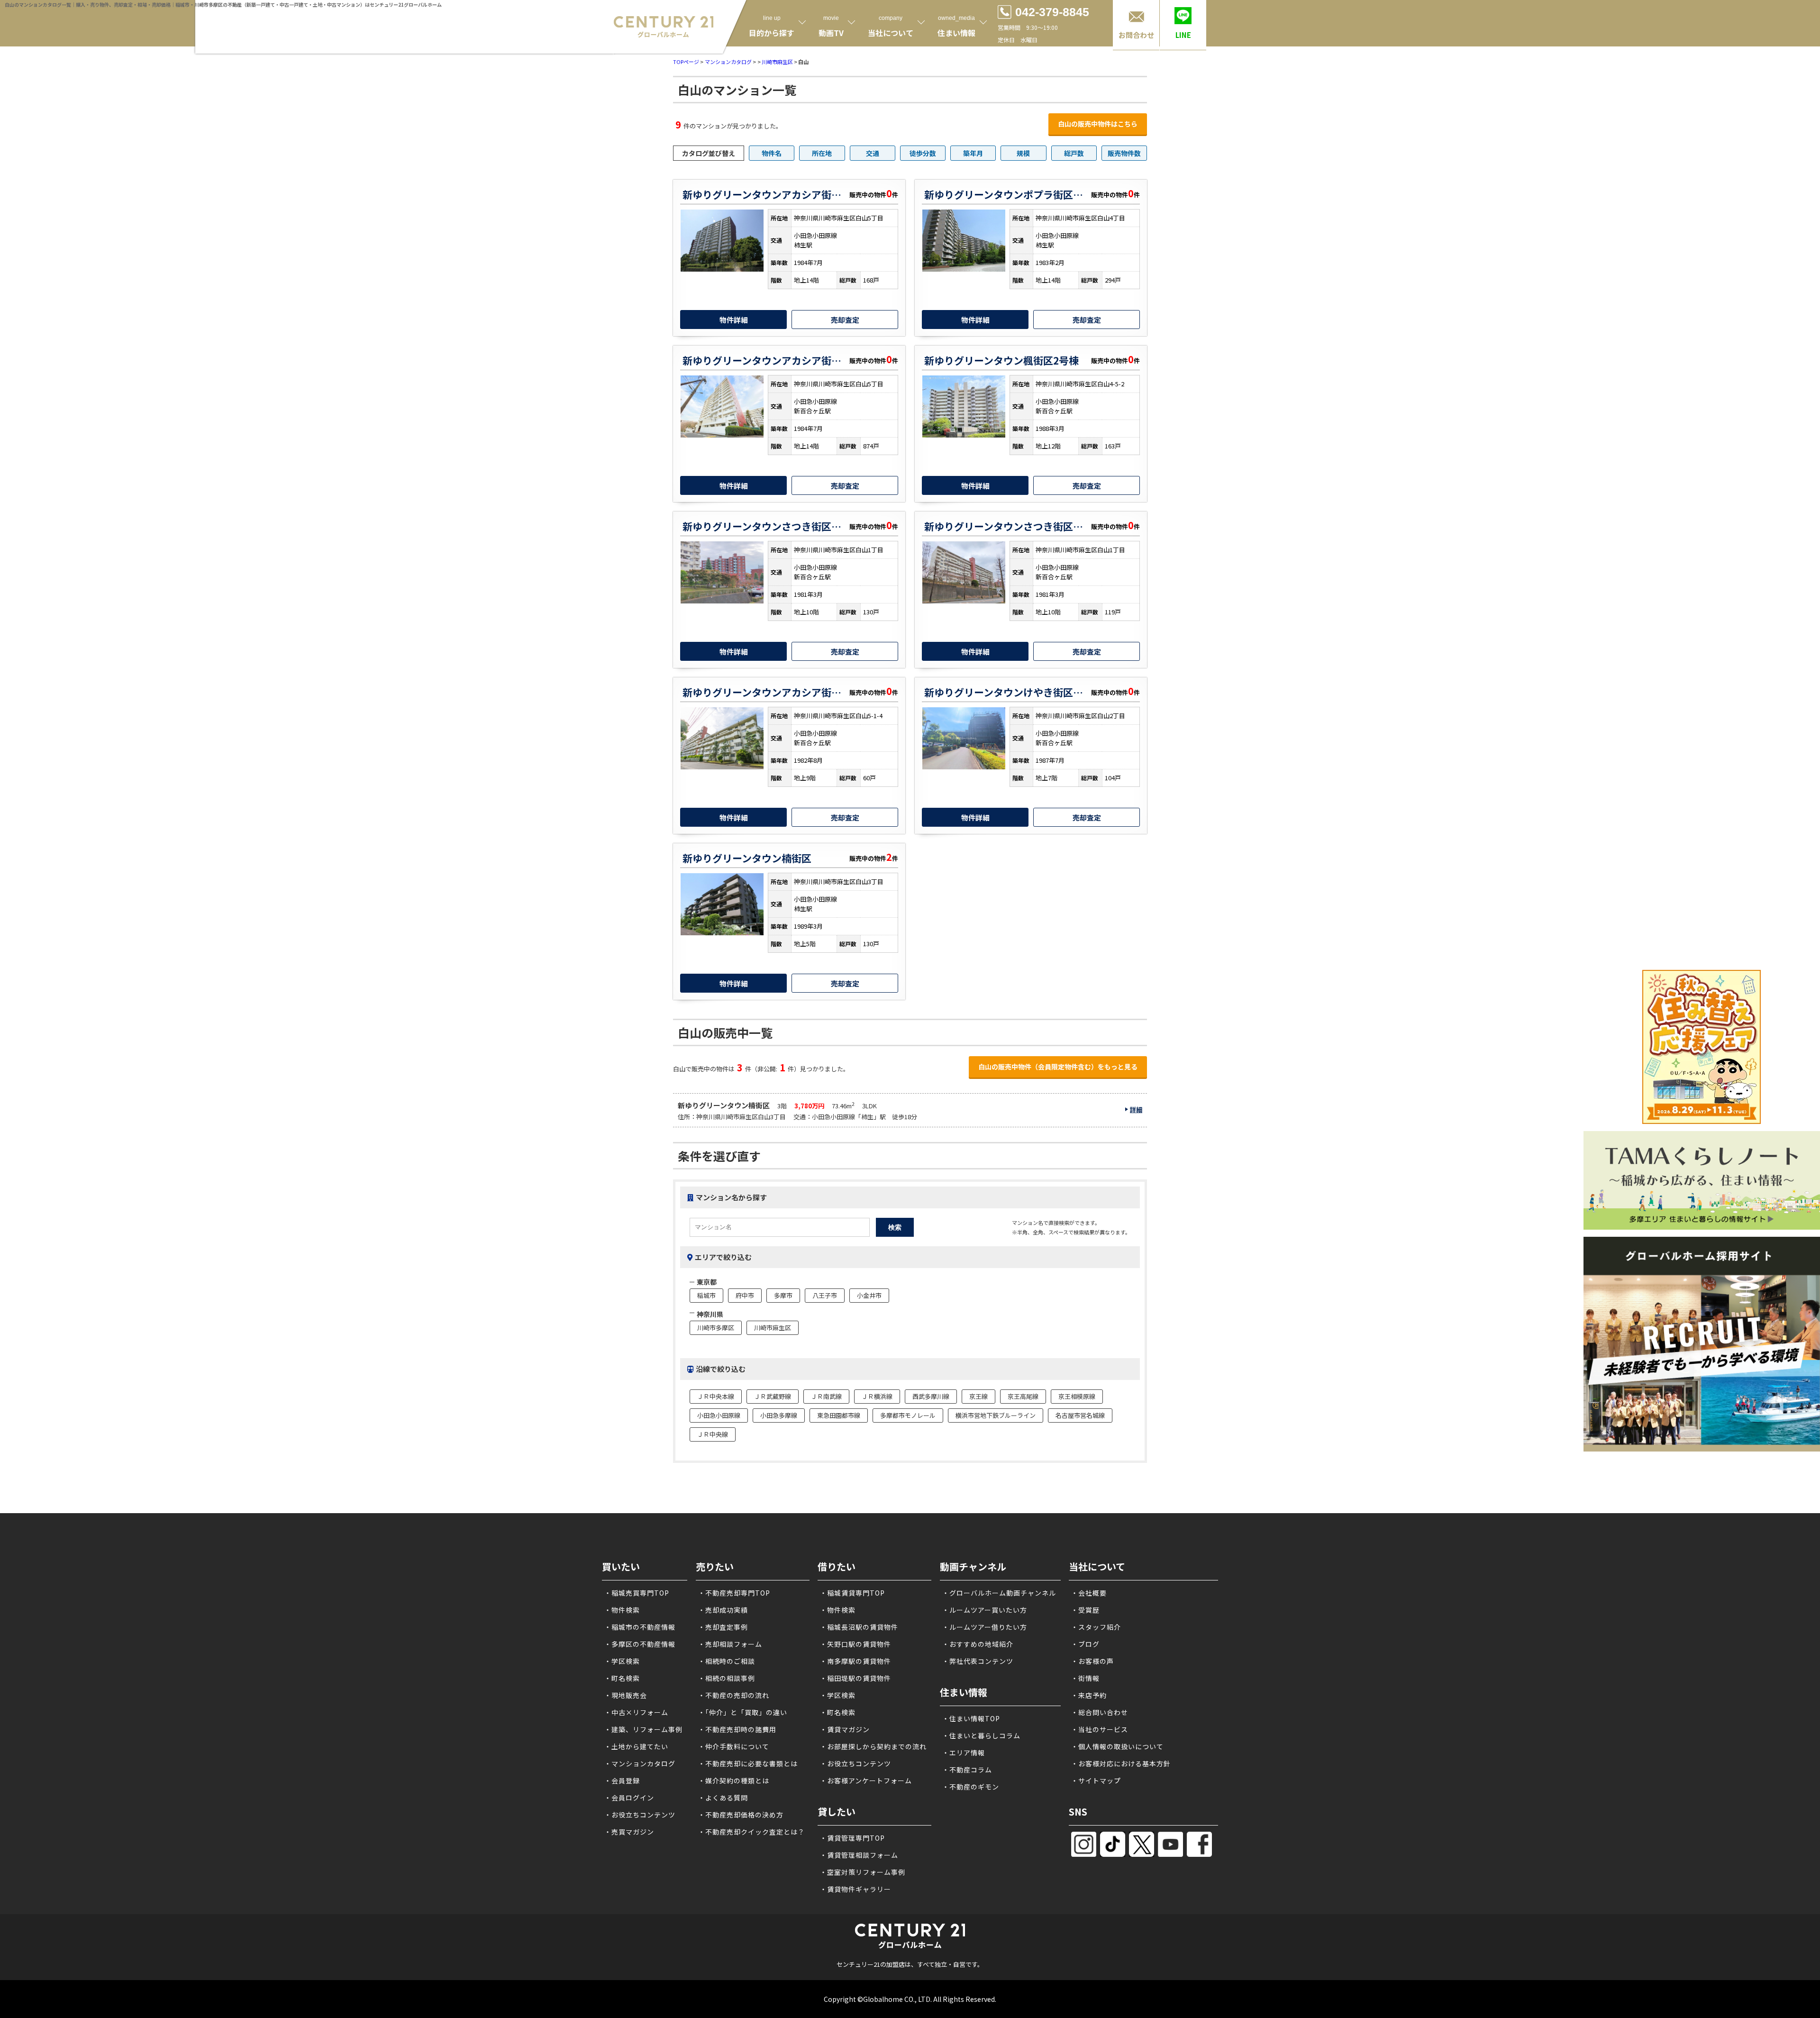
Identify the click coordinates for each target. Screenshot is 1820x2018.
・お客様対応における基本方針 (1121, 1763)
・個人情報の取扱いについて (1117, 1746)
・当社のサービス (1100, 1729)
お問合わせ (1136, 35)
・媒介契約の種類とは (734, 1781)
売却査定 (845, 320)
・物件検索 (622, 1610)
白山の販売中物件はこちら (1098, 124)
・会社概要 (1089, 1593)
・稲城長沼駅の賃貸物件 (859, 1627)
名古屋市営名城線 (1080, 1415)
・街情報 (1085, 1678)
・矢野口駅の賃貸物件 (855, 1644)
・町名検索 (622, 1678)
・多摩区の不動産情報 (640, 1644)
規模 (1023, 153)
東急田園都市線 (839, 1415)
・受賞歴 (1085, 1610)
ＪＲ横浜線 (877, 1396)
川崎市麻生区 (777, 62)
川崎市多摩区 (716, 1328)
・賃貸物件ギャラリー (855, 1889)
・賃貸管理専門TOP (852, 1838)
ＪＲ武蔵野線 (773, 1396)
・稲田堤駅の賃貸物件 (855, 1678)
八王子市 (825, 1295)
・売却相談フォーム (730, 1644)
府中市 (745, 1295)
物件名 (772, 153)
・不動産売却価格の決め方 (741, 1815)
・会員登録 (622, 1781)
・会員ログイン (629, 1798)
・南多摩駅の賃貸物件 (855, 1661)
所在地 (822, 153)
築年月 (973, 153)
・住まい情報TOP (971, 1718)
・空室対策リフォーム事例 (863, 1872)
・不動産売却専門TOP (734, 1593)
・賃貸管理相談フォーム (859, 1855)
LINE (1183, 35)
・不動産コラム (967, 1770)
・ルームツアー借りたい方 (985, 1627)
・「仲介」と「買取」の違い (743, 1712)
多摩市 (783, 1295)
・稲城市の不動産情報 (640, 1627)
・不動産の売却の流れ (734, 1695)
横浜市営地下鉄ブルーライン (996, 1415)
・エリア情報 (964, 1753)
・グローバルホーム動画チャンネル (999, 1593)
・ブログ (1085, 1644)
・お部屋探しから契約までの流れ (873, 1746)
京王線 (978, 1396)
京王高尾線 (1023, 1396)
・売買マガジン (629, 1832)
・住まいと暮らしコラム (981, 1735)
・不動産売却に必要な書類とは (748, 1763)
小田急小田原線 (719, 1415)
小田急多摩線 (779, 1415)
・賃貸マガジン (845, 1729)
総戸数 (1074, 153)
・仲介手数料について (734, 1746)
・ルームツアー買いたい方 (985, 1610)
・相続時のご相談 (727, 1661)
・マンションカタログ (640, 1763)
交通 (873, 153)
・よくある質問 (723, 1798)
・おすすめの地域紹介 (978, 1644)
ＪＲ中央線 (713, 1434)
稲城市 (706, 1295)
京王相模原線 (1077, 1396)
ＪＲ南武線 (826, 1396)
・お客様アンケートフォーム (866, 1781)
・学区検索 (622, 1661)
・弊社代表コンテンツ (978, 1661)
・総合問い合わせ (1100, 1712)
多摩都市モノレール (908, 1415)
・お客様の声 (1092, 1661)
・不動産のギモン (971, 1787)
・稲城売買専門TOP (637, 1593)
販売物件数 (1124, 153)
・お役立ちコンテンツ (640, 1815)
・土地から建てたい (636, 1746)
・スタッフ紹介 (1096, 1627)
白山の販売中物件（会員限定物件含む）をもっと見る (1058, 1067)
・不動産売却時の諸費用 (737, 1729)
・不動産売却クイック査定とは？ (751, 1832)
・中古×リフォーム (636, 1712)
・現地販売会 (626, 1695)
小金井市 (869, 1295)
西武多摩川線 (931, 1396)
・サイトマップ (1096, 1781)
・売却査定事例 (723, 1627)
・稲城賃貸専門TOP (852, 1593)
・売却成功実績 (723, 1610)
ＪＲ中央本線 (716, 1396)
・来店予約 (1089, 1695)
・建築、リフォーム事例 (643, 1729)
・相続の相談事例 (727, 1678)
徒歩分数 (923, 153)
